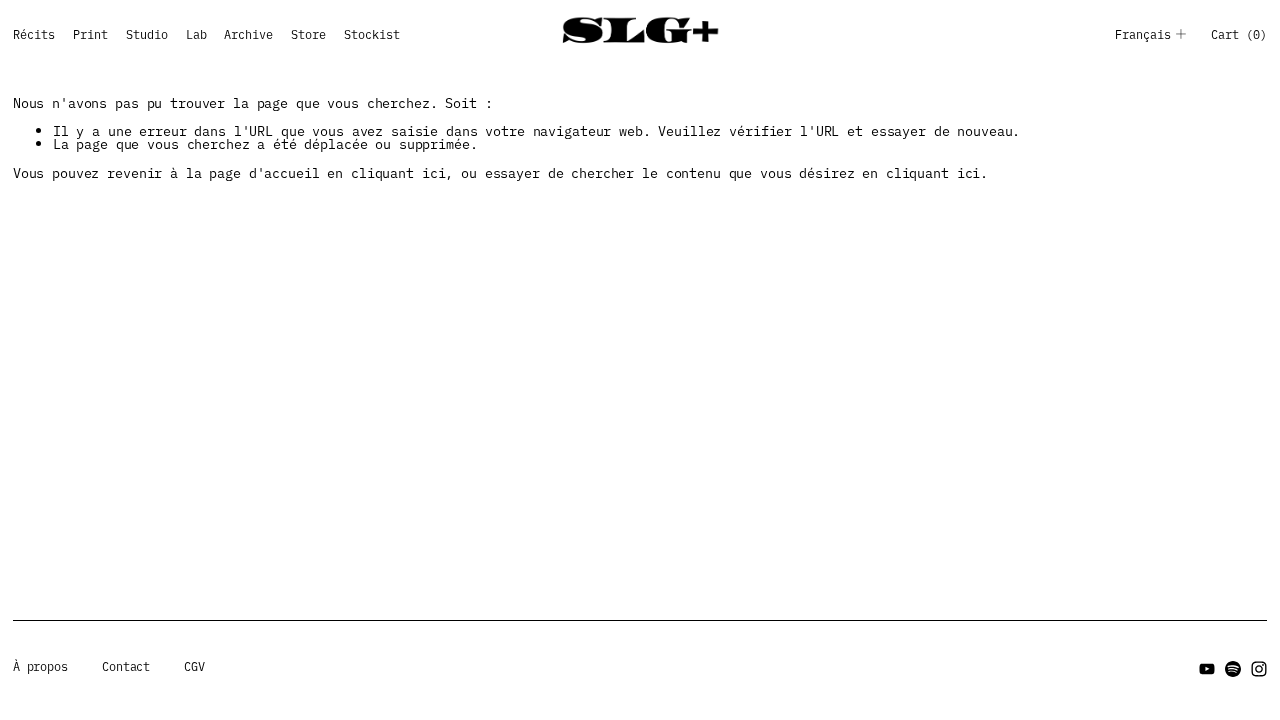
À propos (40, 667)
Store (308, 34)
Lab (196, 34)
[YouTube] (1207, 669)
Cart (1239, 34)
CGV (194, 667)
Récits (34, 34)
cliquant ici (398, 172)
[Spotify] (1233, 669)
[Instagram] (1259, 669)
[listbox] (1158, 34)
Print (90, 34)
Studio (147, 34)
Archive (248, 34)
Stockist (372, 34)
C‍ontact (126, 667)
